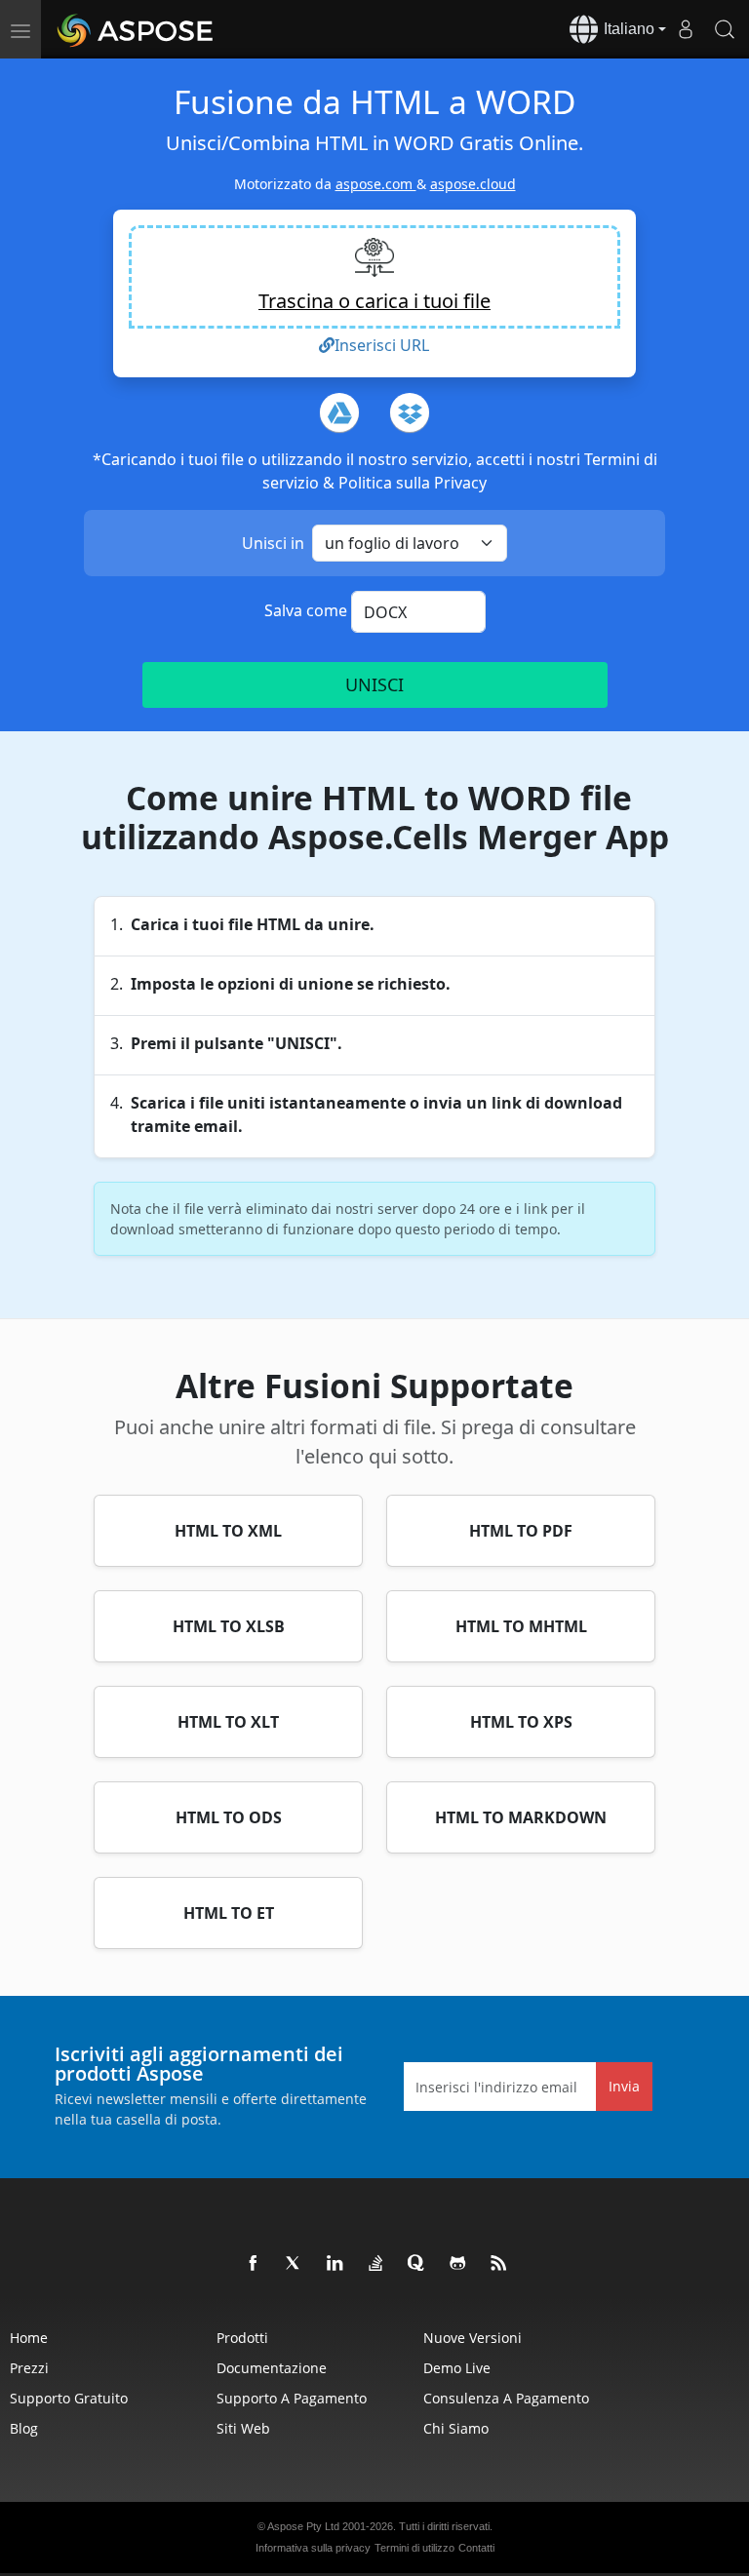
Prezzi (29, 2368)
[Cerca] (725, 29)
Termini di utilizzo (414, 2548)
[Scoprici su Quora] (417, 2264)
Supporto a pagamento (292, 2398)
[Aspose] (136, 29)
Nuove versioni (473, 2338)
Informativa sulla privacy (313, 2548)
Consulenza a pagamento (506, 2398)
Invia (624, 2086)
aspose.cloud (473, 184)
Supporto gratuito (69, 2398)
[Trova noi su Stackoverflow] (376, 2264)
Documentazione (272, 2368)
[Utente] (686, 29)
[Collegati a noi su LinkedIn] (335, 2264)
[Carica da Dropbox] (410, 412)
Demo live (457, 2368)
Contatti (476, 2548)
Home (29, 2338)
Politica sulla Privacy (413, 483)
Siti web (243, 2428)
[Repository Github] (458, 2264)
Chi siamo (456, 2428)
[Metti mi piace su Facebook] (254, 2264)
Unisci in (273, 543)
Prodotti (242, 2338)
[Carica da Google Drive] (339, 412)
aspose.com (376, 184)
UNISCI (374, 684)
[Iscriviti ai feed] (499, 2264)
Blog (24, 2428)
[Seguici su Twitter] (295, 2264)
